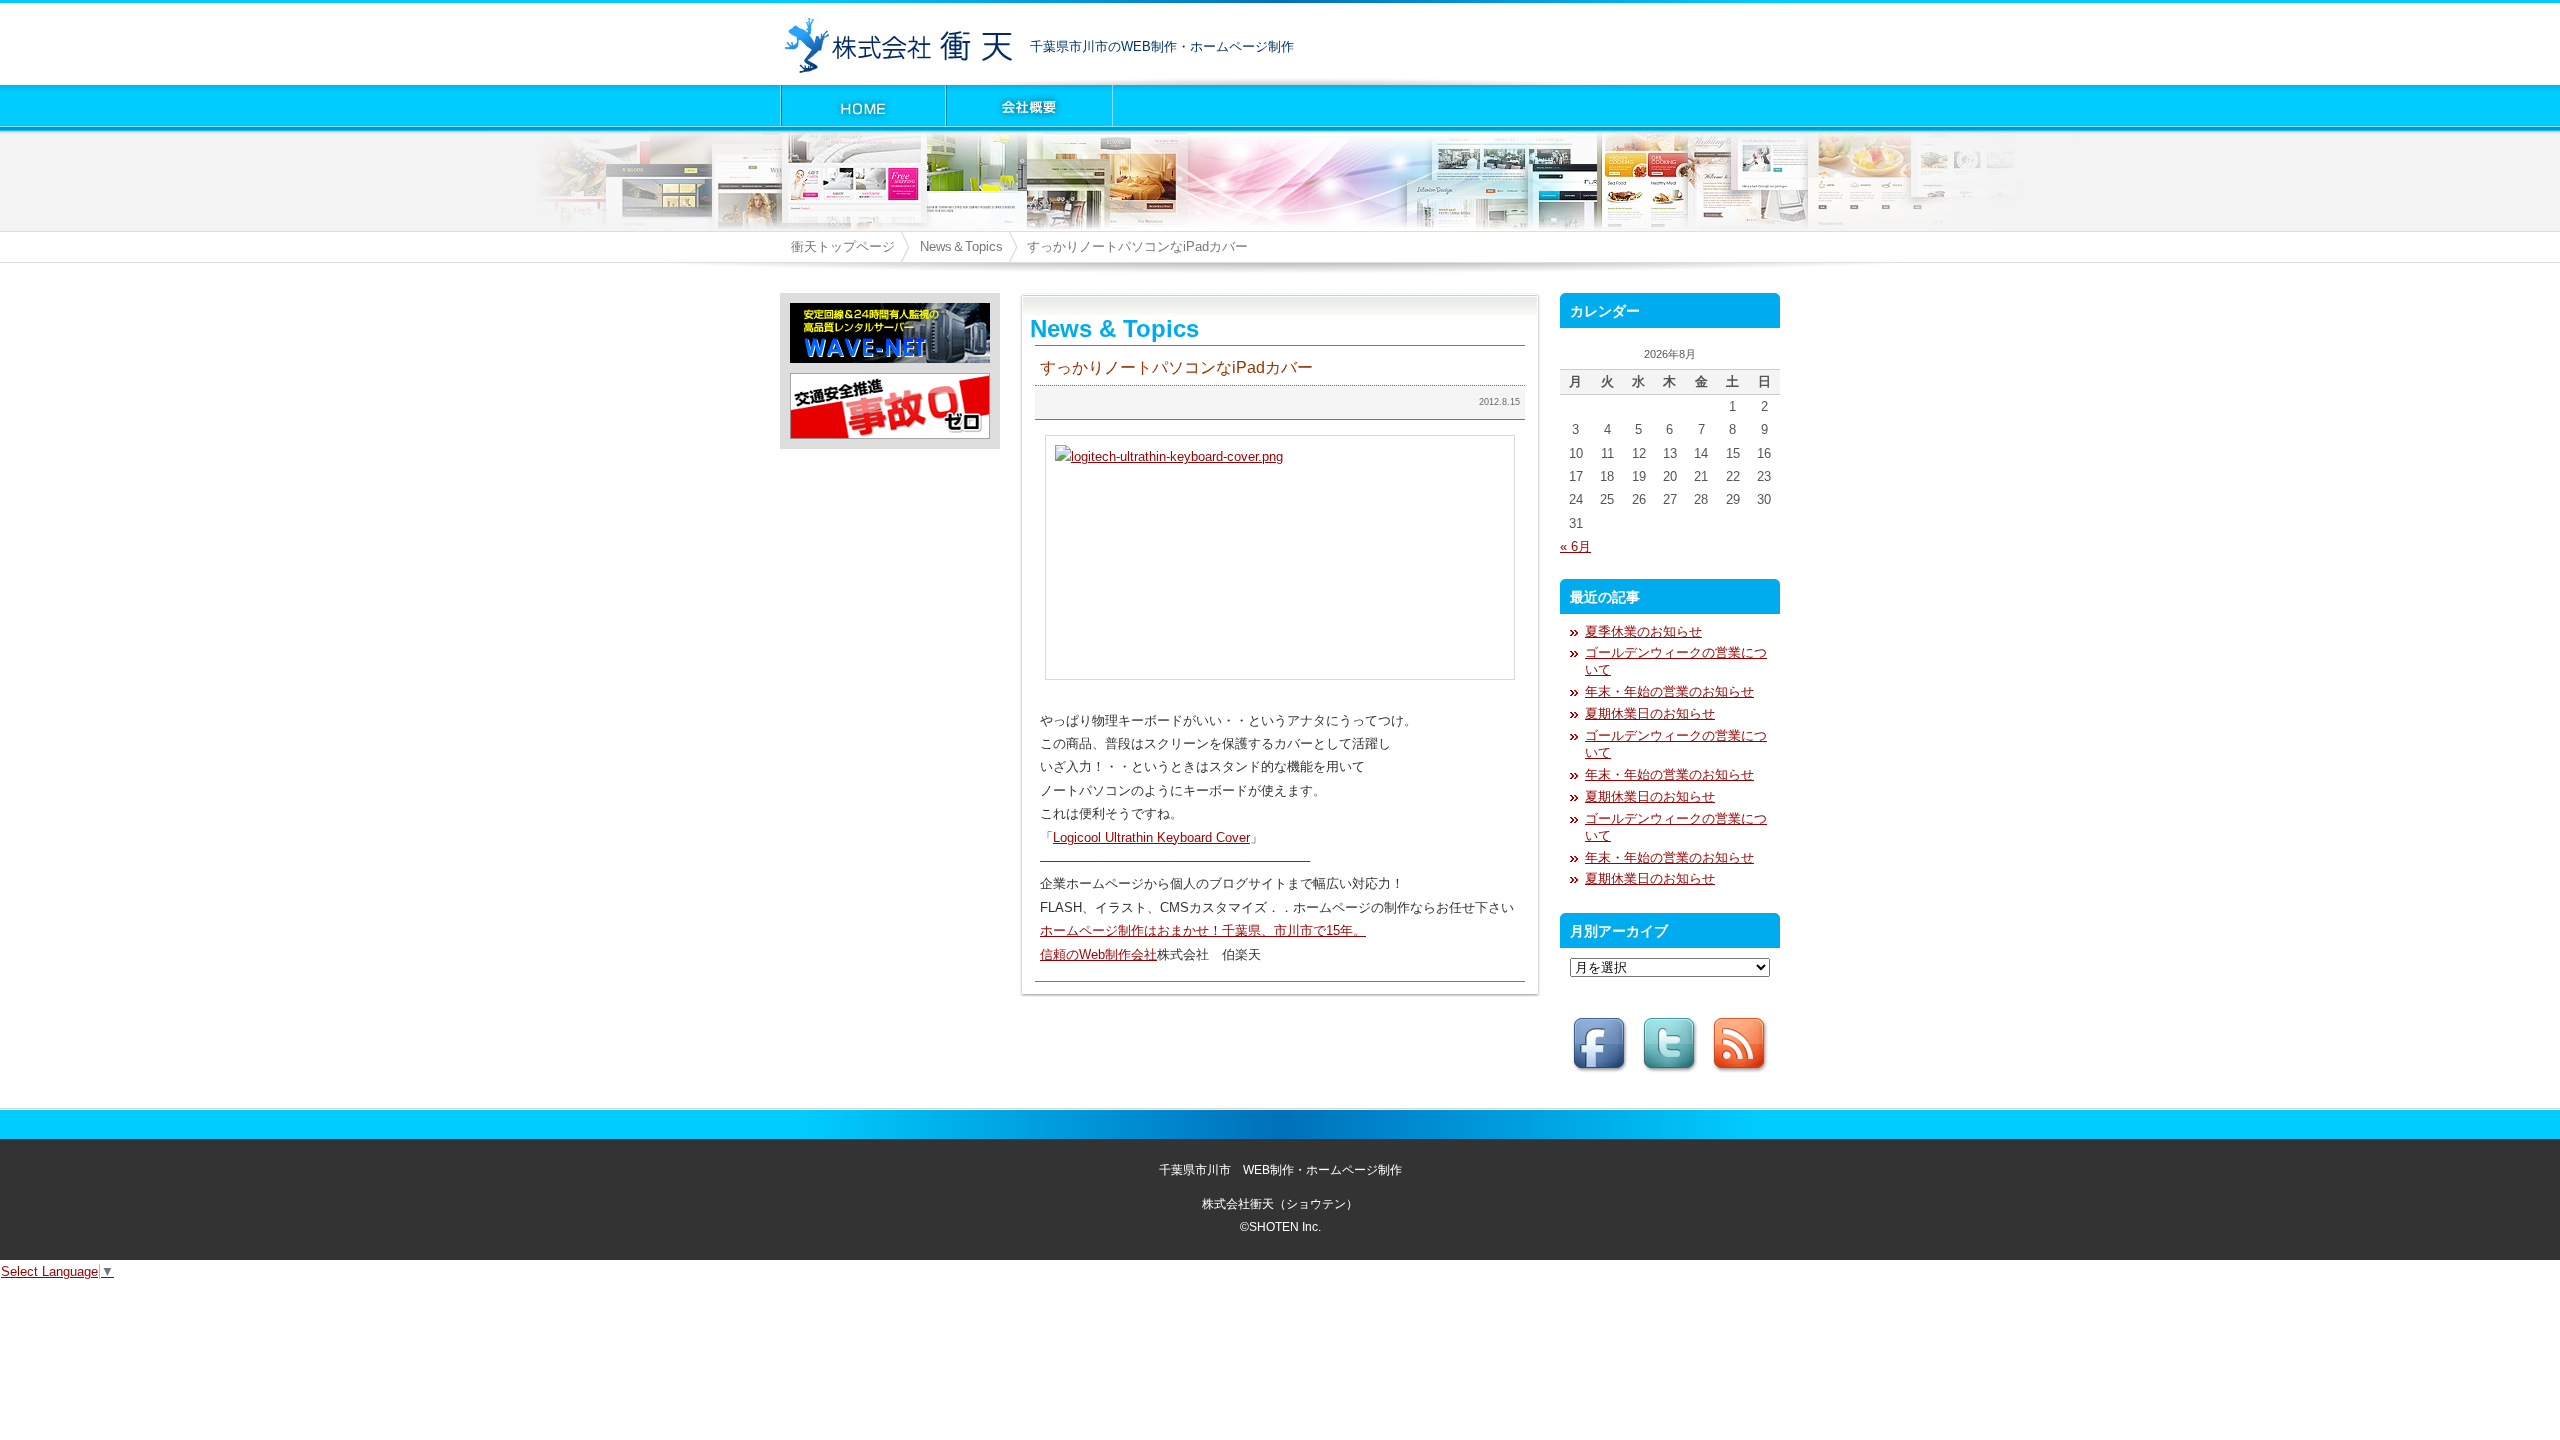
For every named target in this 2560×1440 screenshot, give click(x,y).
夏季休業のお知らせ (1643, 631)
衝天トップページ (843, 246)
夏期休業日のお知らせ (1650, 713)
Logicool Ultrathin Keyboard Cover (1151, 837)
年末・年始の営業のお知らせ (1669, 691)
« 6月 (1575, 546)
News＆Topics (961, 246)
